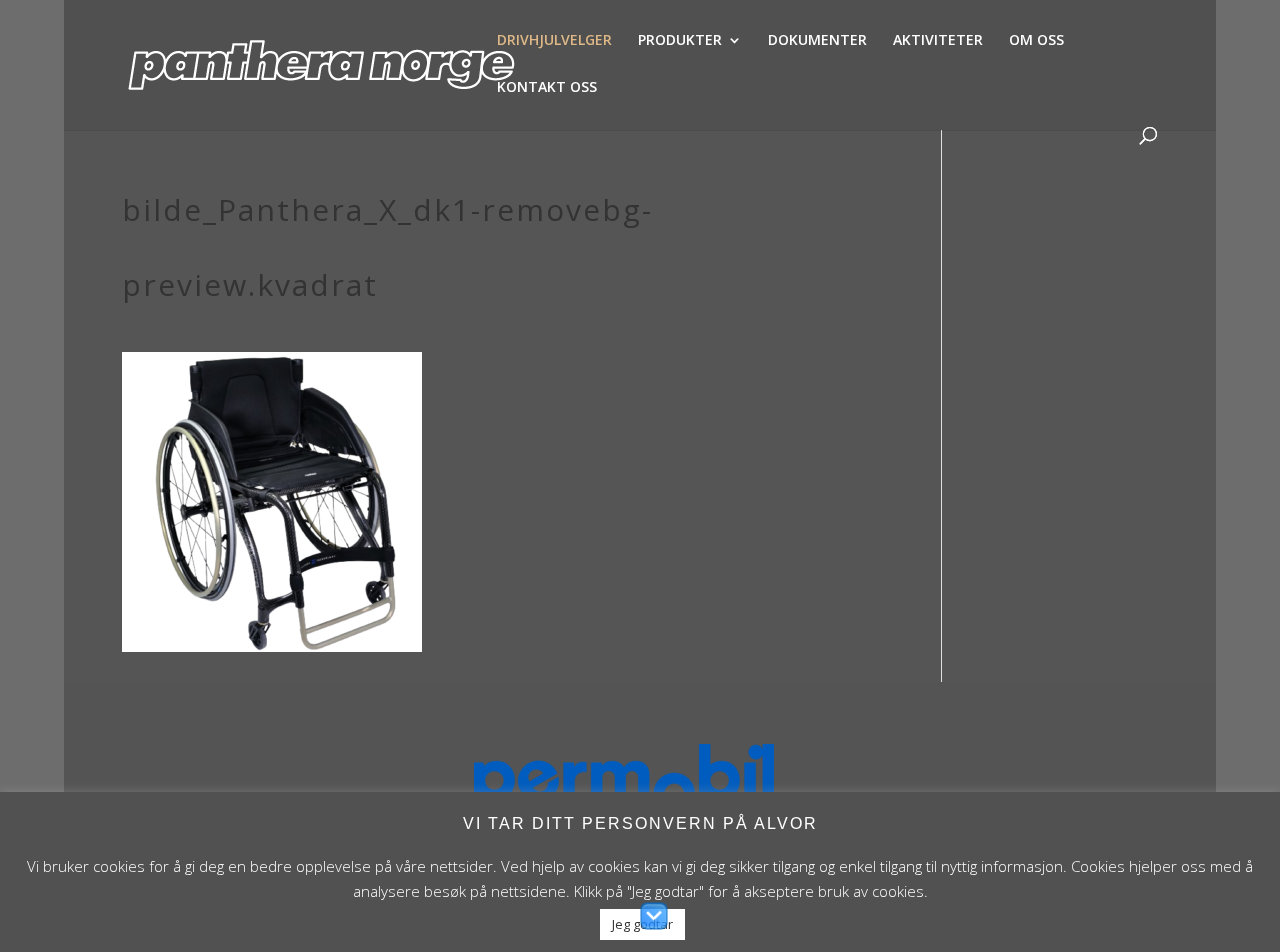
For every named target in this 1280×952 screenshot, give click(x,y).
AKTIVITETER (938, 41)
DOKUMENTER (817, 41)
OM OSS (1036, 41)
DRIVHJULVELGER (554, 41)
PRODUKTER (680, 41)
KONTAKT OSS (547, 88)
